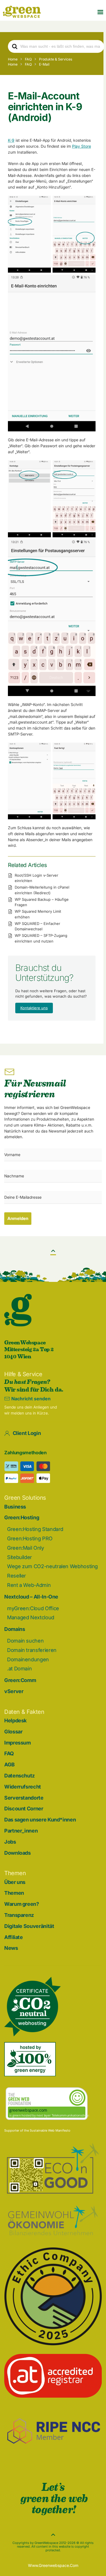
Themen (14, 1893)
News (11, 1948)
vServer (14, 1691)
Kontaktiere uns (34, 1008)
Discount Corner (24, 1809)
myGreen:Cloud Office (33, 1608)
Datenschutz (20, 1776)
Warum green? (22, 1904)
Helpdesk (15, 1721)
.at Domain (19, 1669)
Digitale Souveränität (29, 1926)
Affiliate (14, 1937)
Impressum (18, 1743)
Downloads (18, 1853)
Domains (15, 1629)
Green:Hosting (22, 1517)
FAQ (9, 1753)
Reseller (17, 1576)
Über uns (15, 1882)
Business (15, 1507)
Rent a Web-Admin (29, 1585)
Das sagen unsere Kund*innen (40, 1820)
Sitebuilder (20, 1557)
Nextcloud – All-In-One (31, 1597)
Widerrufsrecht (23, 1787)
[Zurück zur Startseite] (22, 12)
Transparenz (19, 1915)
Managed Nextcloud (31, 1617)
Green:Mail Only (26, 1548)
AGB (9, 1765)
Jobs (10, 1842)
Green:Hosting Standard (35, 1529)
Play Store (82, 146)
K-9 (11, 140)
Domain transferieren (32, 1650)
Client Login (27, 1433)
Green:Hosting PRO (30, 1538)
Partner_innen (21, 1831)
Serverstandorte (24, 1798)
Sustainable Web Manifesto (50, 2130)
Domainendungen (28, 1659)
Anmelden (18, 1218)
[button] (100, 12)
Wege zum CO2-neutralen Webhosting (52, 1566)
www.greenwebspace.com (53, 2565)
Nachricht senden (31, 1399)
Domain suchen (25, 1641)
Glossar (13, 1732)
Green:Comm (20, 1680)
